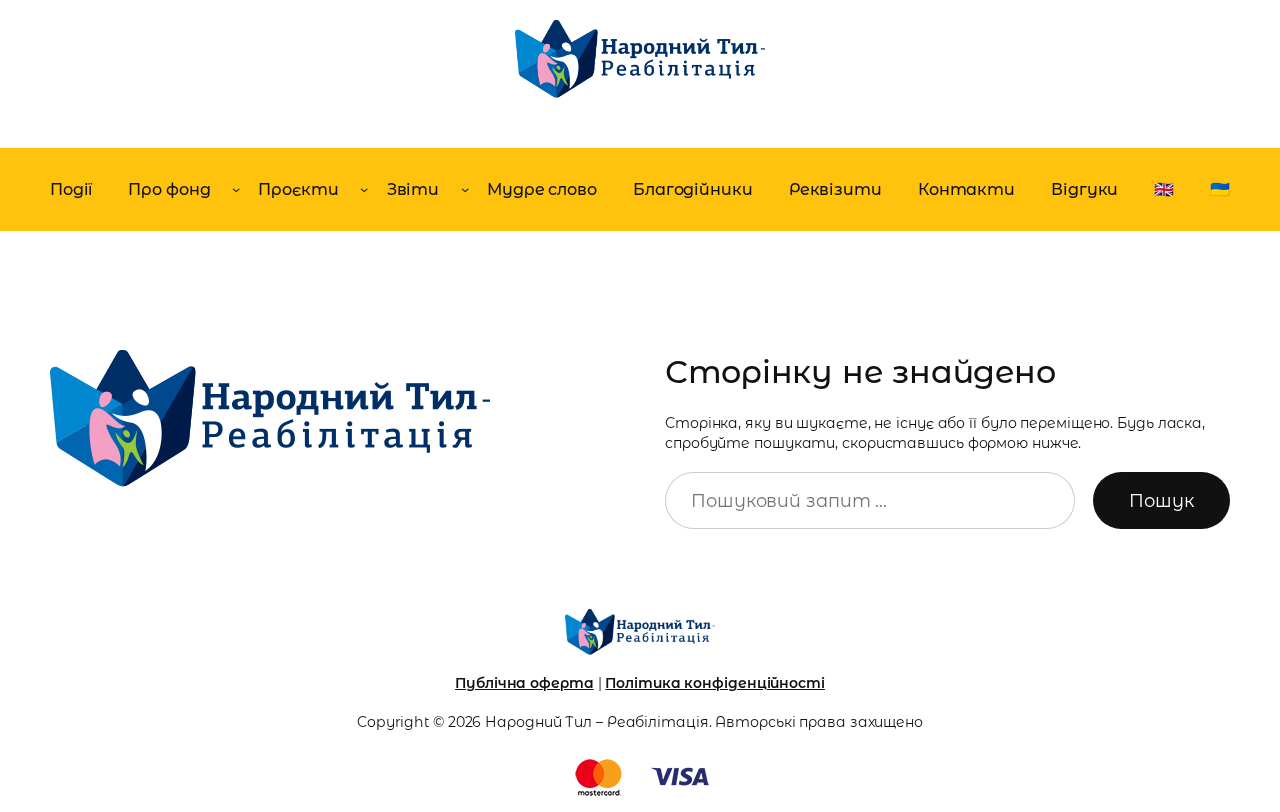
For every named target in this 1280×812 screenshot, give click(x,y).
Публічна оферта (524, 683)
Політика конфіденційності (715, 683)
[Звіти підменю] (465, 189)
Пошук (1161, 500)
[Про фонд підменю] (236, 189)
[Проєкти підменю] (364, 189)
